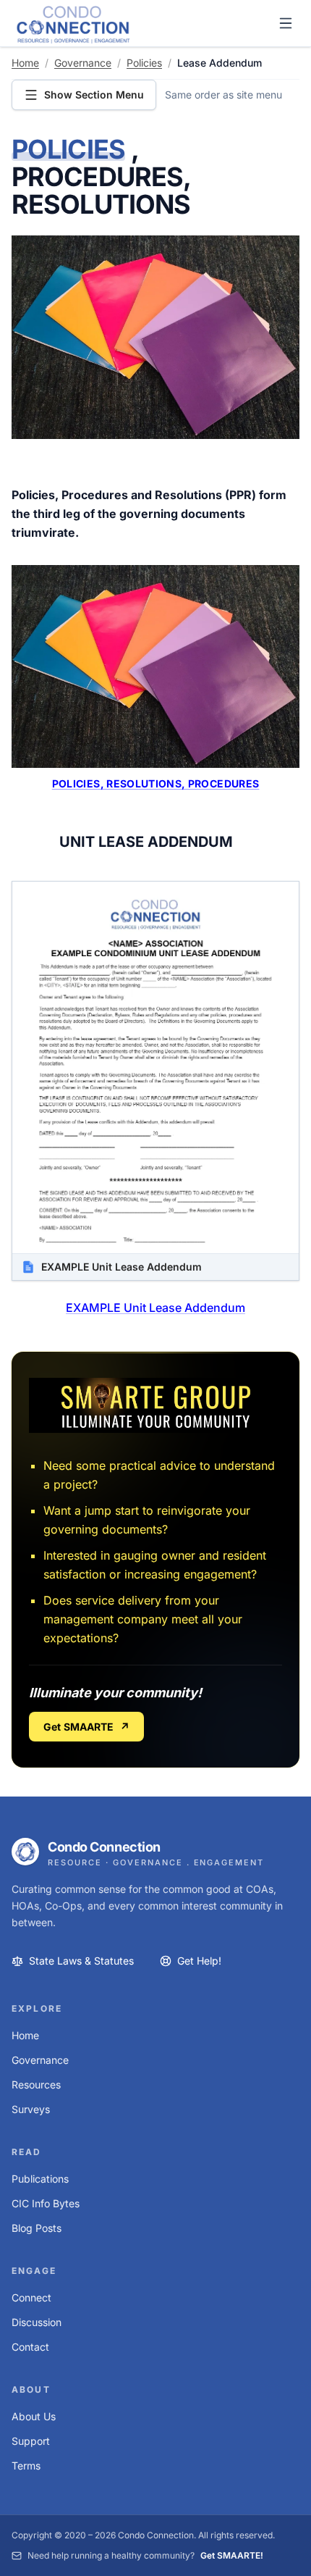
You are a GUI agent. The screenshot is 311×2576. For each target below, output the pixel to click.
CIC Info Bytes (46, 2203)
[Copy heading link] (210, 206)
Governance (83, 63)
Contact (30, 2347)
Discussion (37, 2322)
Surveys (31, 2109)
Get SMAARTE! (232, 2555)
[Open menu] (286, 23)
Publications (40, 2179)
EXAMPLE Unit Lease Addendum (155, 1308)
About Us (34, 2416)
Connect (31, 2297)
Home (25, 63)
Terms (26, 2466)
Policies (144, 63)
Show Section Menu (94, 95)
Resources (36, 2084)
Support (31, 2441)
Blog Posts (37, 2228)
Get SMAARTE (86, 1727)
